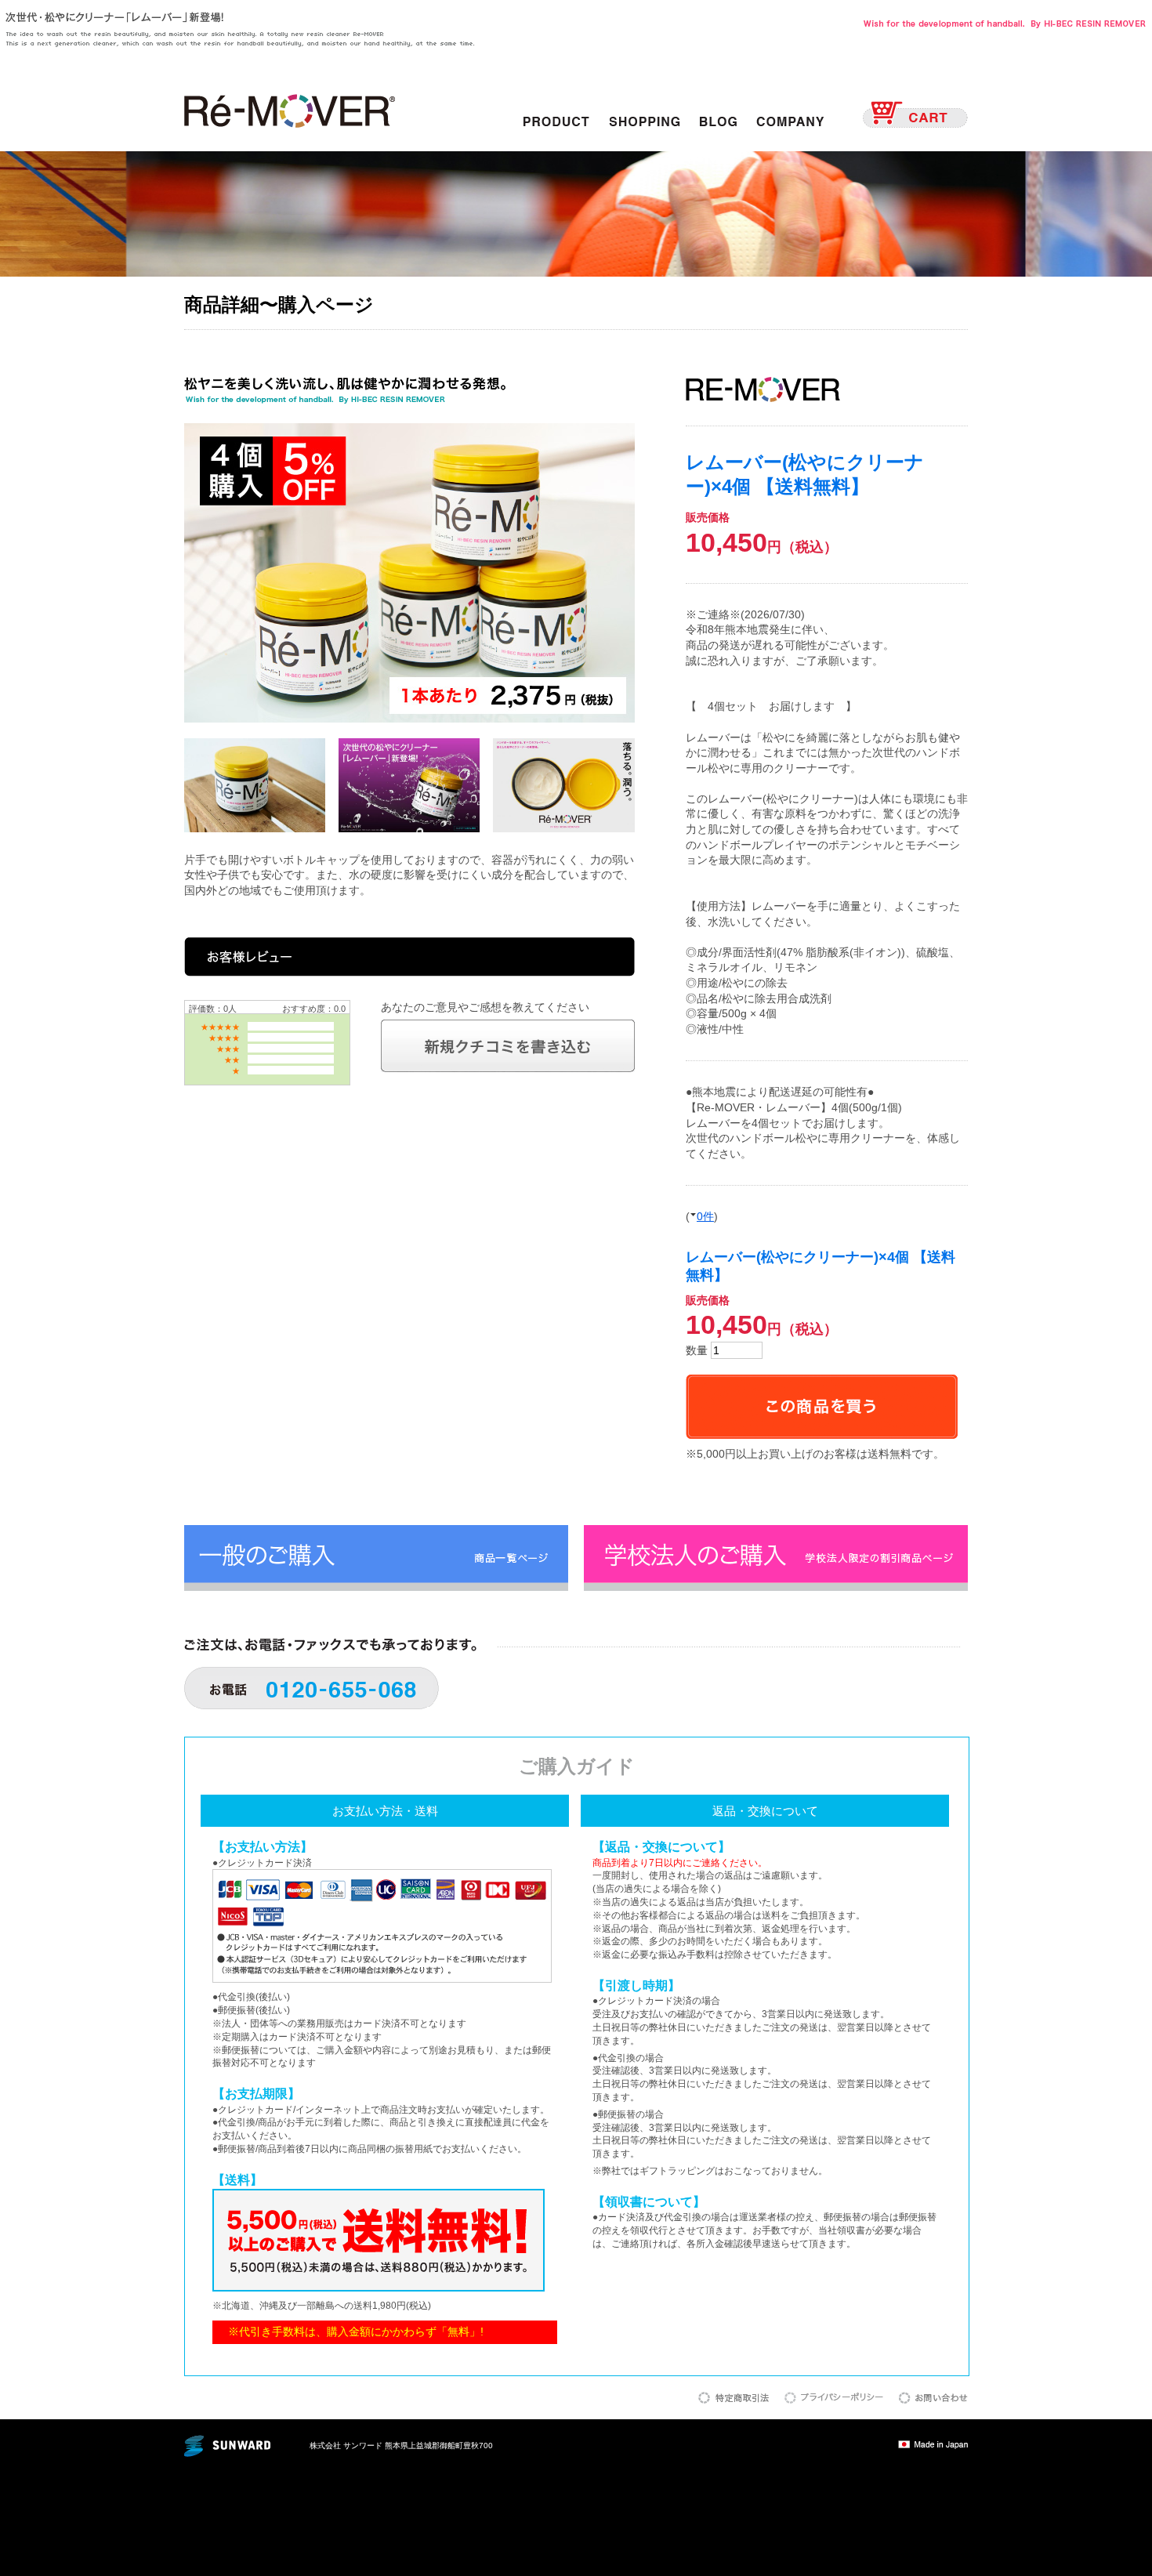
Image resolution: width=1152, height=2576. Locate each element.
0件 (705, 1216)
